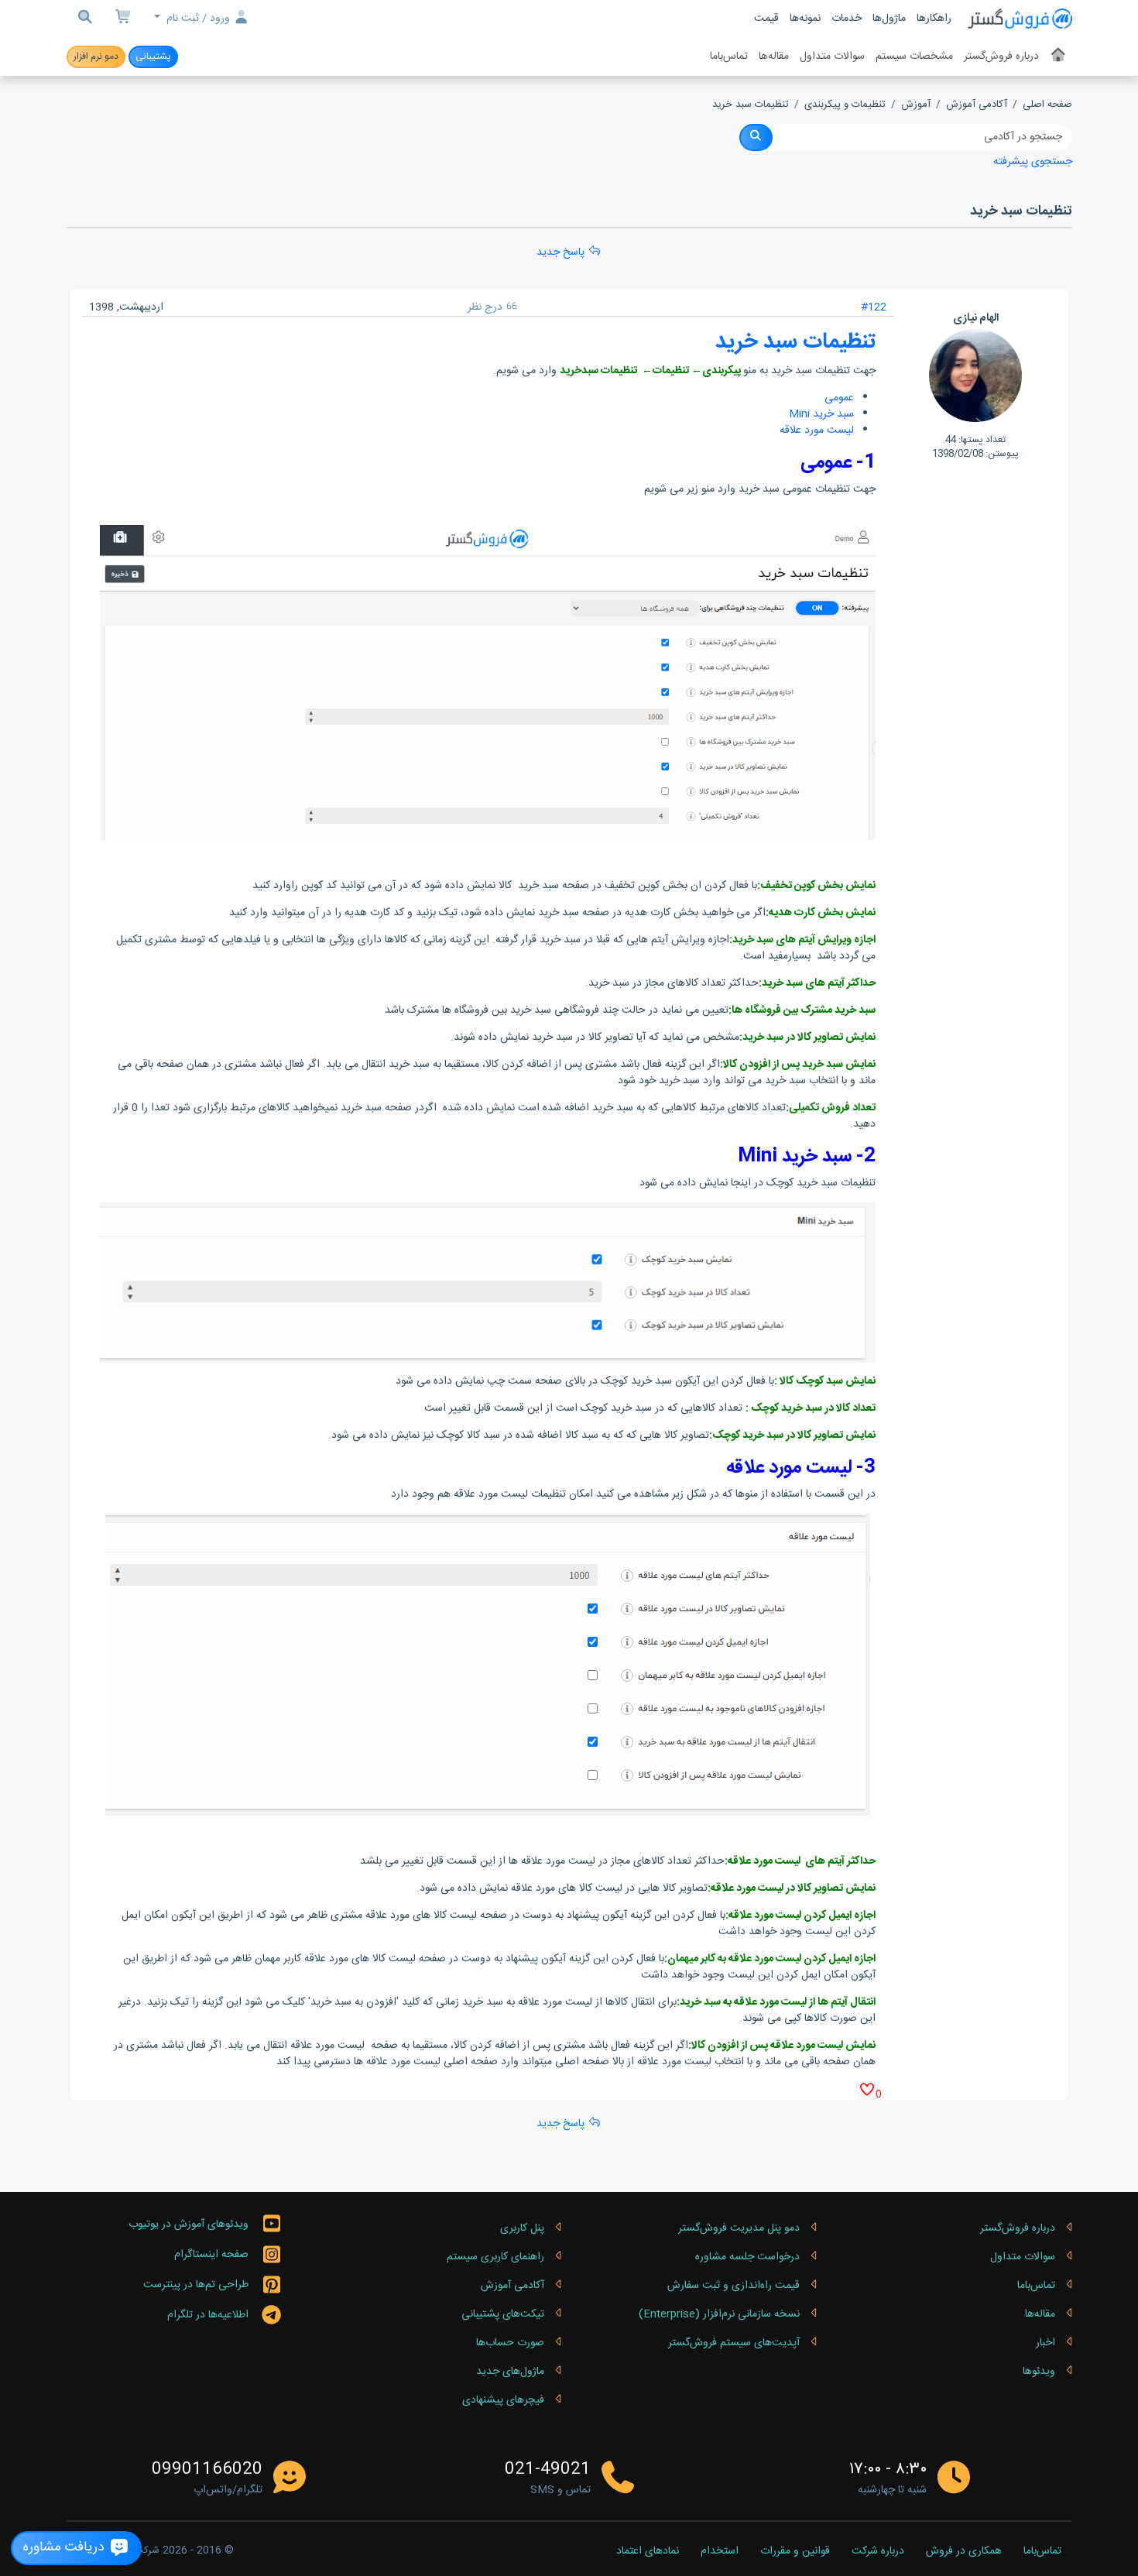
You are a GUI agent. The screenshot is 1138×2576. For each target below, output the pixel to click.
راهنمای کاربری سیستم (495, 2257)
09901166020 (207, 2470)
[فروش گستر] (1020, 19)
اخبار (1045, 2343)
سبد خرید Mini (821, 414)
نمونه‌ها (805, 19)
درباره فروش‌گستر (1001, 57)
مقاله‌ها (774, 57)
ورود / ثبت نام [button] (198, 19)
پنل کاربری (522, 2228)
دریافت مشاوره (66, 2548)
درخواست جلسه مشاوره (747, 2257)
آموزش (916, 105)
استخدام (720, 2552)
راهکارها (934, 19)
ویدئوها (1039, 2372)
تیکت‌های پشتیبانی (503, 2314)
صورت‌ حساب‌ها (510, 2343)
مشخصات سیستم (914, 57)
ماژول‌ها (889, 19)
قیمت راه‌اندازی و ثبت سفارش (734, 2286)
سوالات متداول (832, 57)
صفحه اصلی (1047, 105)
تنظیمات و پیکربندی (845, 105)
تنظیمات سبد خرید (751, 105)
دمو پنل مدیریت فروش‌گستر (739, 2228)
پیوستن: (1002, 454)
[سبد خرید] (124, 19)
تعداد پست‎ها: (982, 440)
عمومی (839, 398)
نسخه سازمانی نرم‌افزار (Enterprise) (719, 2314)
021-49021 (548, 2470)
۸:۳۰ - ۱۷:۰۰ (888, 2470)
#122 (874, 307)
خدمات (847, 19)
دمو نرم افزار (96, 57)
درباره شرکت (878, 2552)
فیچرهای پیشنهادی (503, 2400)
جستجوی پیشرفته (1033, 162)
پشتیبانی (153, 57)
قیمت (766, 19)
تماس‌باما (729, 57)
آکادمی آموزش (977, 105)
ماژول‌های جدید (510, 2372)
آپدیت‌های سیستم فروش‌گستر (734, 2343)
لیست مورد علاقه (817, 430)
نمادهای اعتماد (648, 2552)
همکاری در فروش (964, 2552)
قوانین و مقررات (795, 2552)
